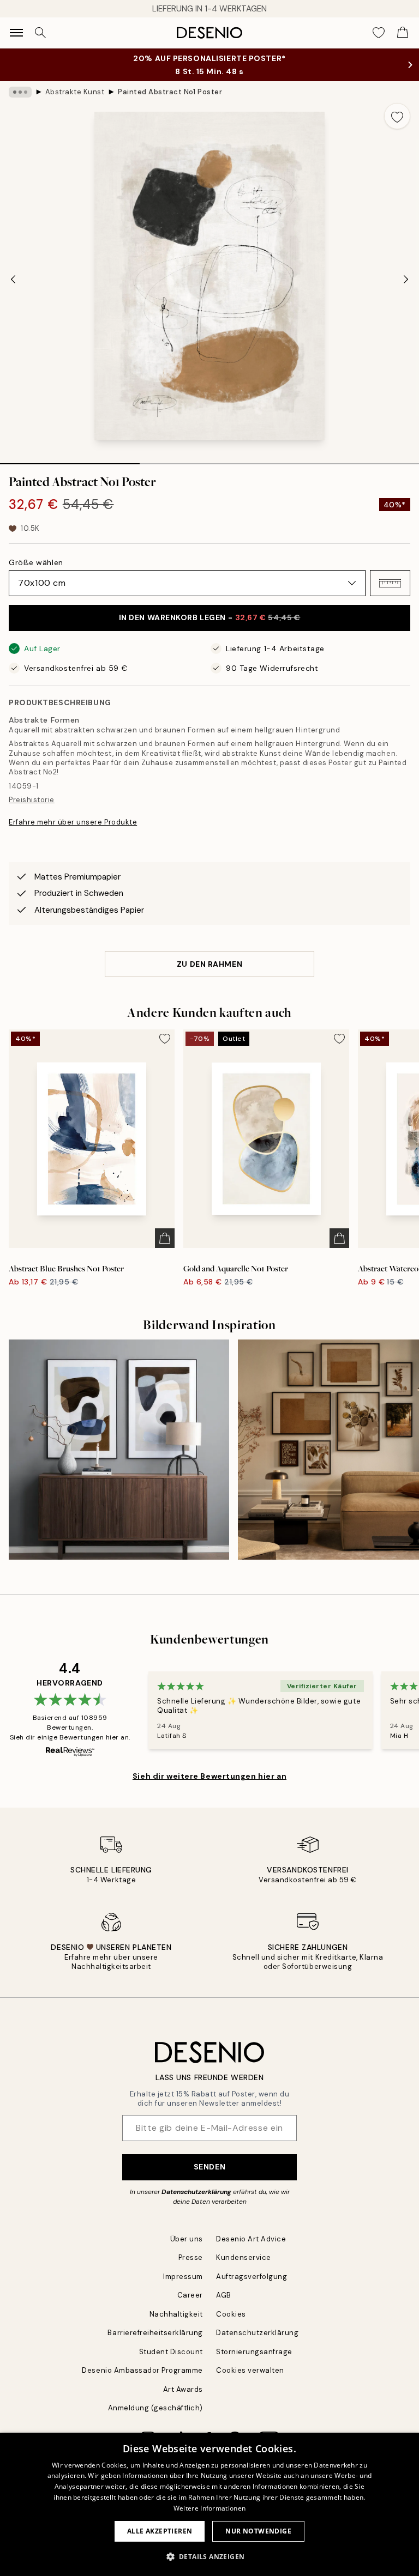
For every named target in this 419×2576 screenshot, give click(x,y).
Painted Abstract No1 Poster (170, 92)
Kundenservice (244, 2257)
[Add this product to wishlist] (397, 116)
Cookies (231, 2314)
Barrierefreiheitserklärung (155, 2333)
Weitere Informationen (209, 2508)
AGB (224, 2295)
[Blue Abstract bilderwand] (119, 1450)
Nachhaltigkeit (176, 2314)
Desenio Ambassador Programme (142, 2370)
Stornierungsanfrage (254, 2352)
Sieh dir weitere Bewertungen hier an (209, 1776)
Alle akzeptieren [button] (160, 2531)
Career (190, 2295)
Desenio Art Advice (251, 2239)
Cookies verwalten (250, 2370)
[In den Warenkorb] (165, 1238)
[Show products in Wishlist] (379, 33)
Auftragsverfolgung (252, 2277)
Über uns (187, 2239)
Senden (209, 2167)
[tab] (70, 460)
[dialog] (209, 2504)
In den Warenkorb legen (210, 617)
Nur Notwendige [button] (258, 2531)
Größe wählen (36, 562)
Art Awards (183, 2389)
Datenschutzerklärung (196, 2192)
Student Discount (171, 2352)
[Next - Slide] (406, 279)
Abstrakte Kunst (75, 92)
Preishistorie (32, 800)
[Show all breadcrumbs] (20, 92)
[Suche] (40, 33)
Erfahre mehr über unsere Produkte (73, 822)
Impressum (183, 2277)
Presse (191, 2257)
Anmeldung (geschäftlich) (155, 2408)
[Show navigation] (16, 33)
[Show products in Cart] (403, 33)
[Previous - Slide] (13, 279)
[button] (390, 583)
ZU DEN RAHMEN (209, 964)
